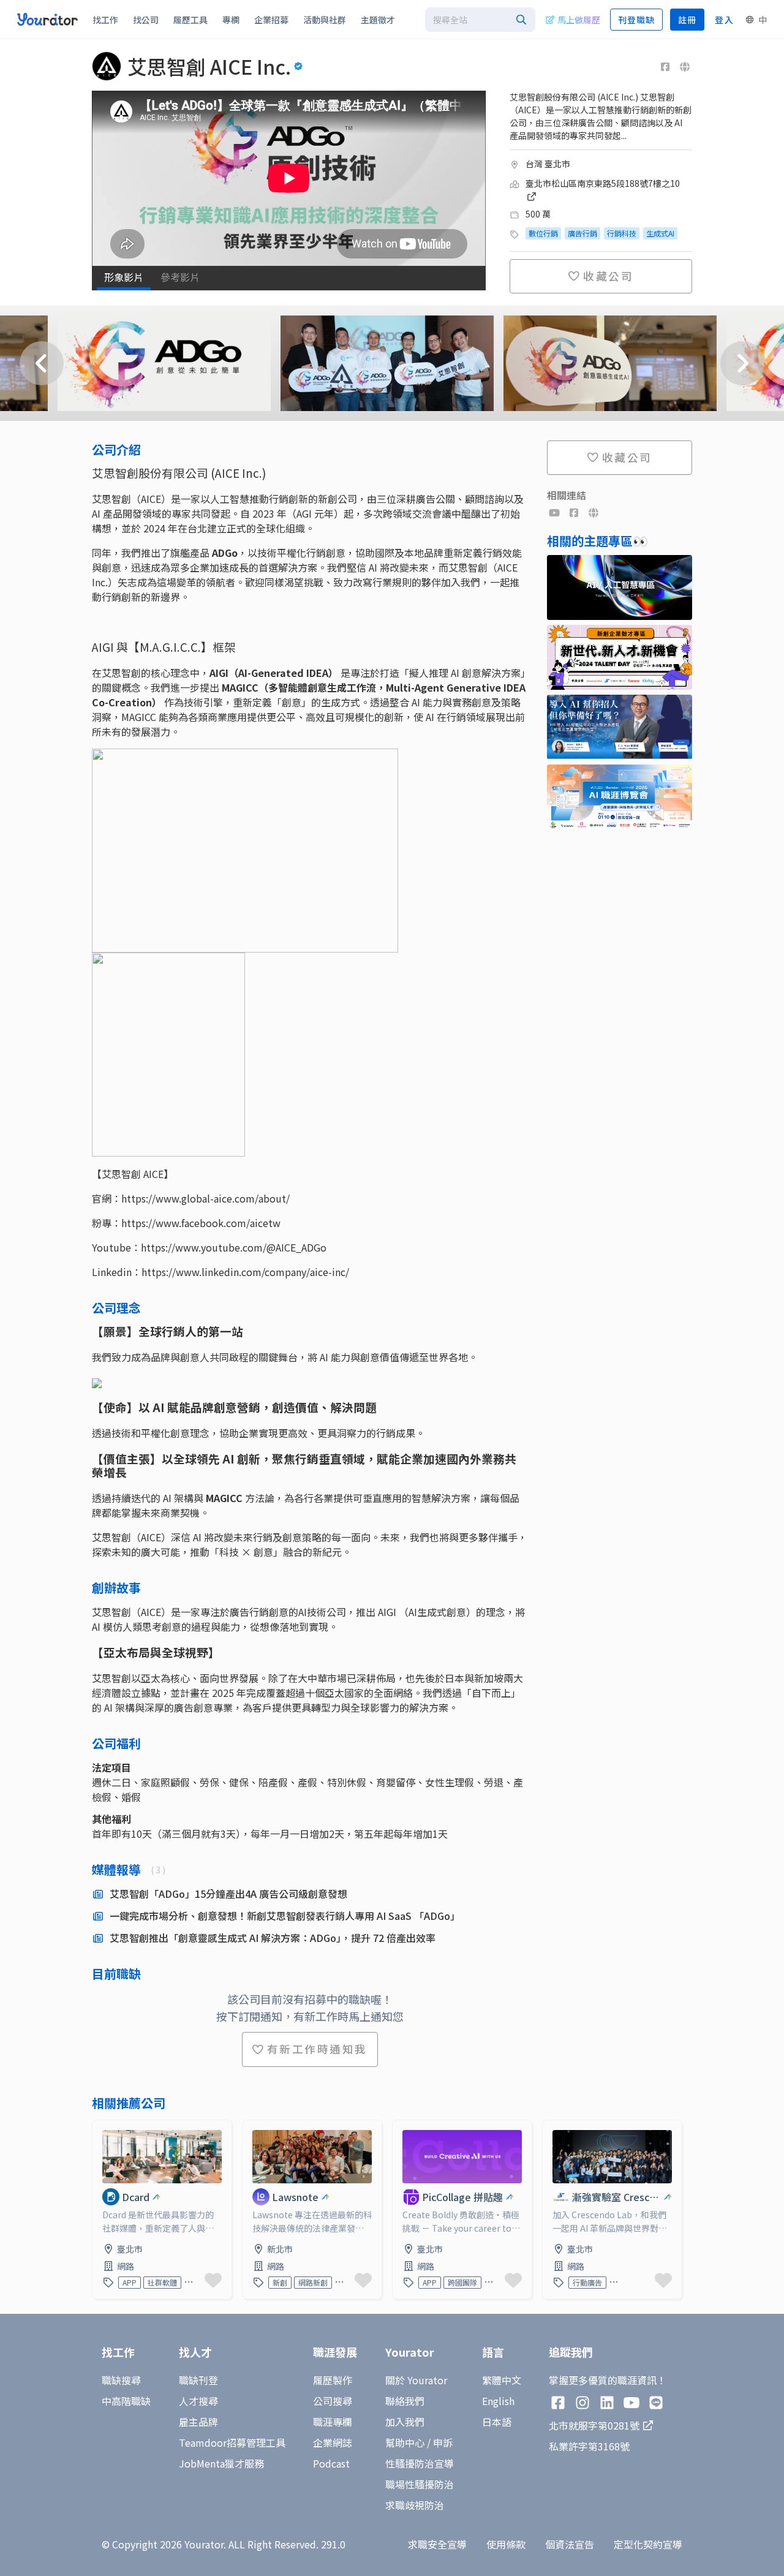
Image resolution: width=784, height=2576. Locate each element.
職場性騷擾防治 (420, 2484)
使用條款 (506, 2544)
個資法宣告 (570, 2544)
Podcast (331, 2463)
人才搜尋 (198, 2401)
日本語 (497, 2422)
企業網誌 (333, 2442)
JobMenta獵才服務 (221, 2463)
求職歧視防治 (415, 2505)
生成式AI (660, 233)
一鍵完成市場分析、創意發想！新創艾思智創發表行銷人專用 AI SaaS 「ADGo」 (285, 1916)
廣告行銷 (582, 233)
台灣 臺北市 (548, 164)
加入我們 (405, 2422)
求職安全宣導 (437, 2544)
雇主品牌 (198, 2422)
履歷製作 (333, 2380)
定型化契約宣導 (648, 2544)
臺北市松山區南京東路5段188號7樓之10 (603, 183)
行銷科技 (622, 233)
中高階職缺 (126, 2401)
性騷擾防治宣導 (420, 2463)
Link (102, 2128)
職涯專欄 (333, 2422)
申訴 (443, 2442)
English (498, 2401)
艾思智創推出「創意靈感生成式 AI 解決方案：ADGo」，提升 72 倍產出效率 (273, 1938)
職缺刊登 (198, 2380)
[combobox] (480, 20)
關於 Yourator (416, 2380)
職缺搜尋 (121, 2380)
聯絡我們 (405, 2401)
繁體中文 (502, 2380)
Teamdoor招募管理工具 (232, 2442)
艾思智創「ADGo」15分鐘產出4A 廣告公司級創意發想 (228, 1894)
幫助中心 (405, 2442)
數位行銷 (543, 233)
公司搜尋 (333, 2401)
